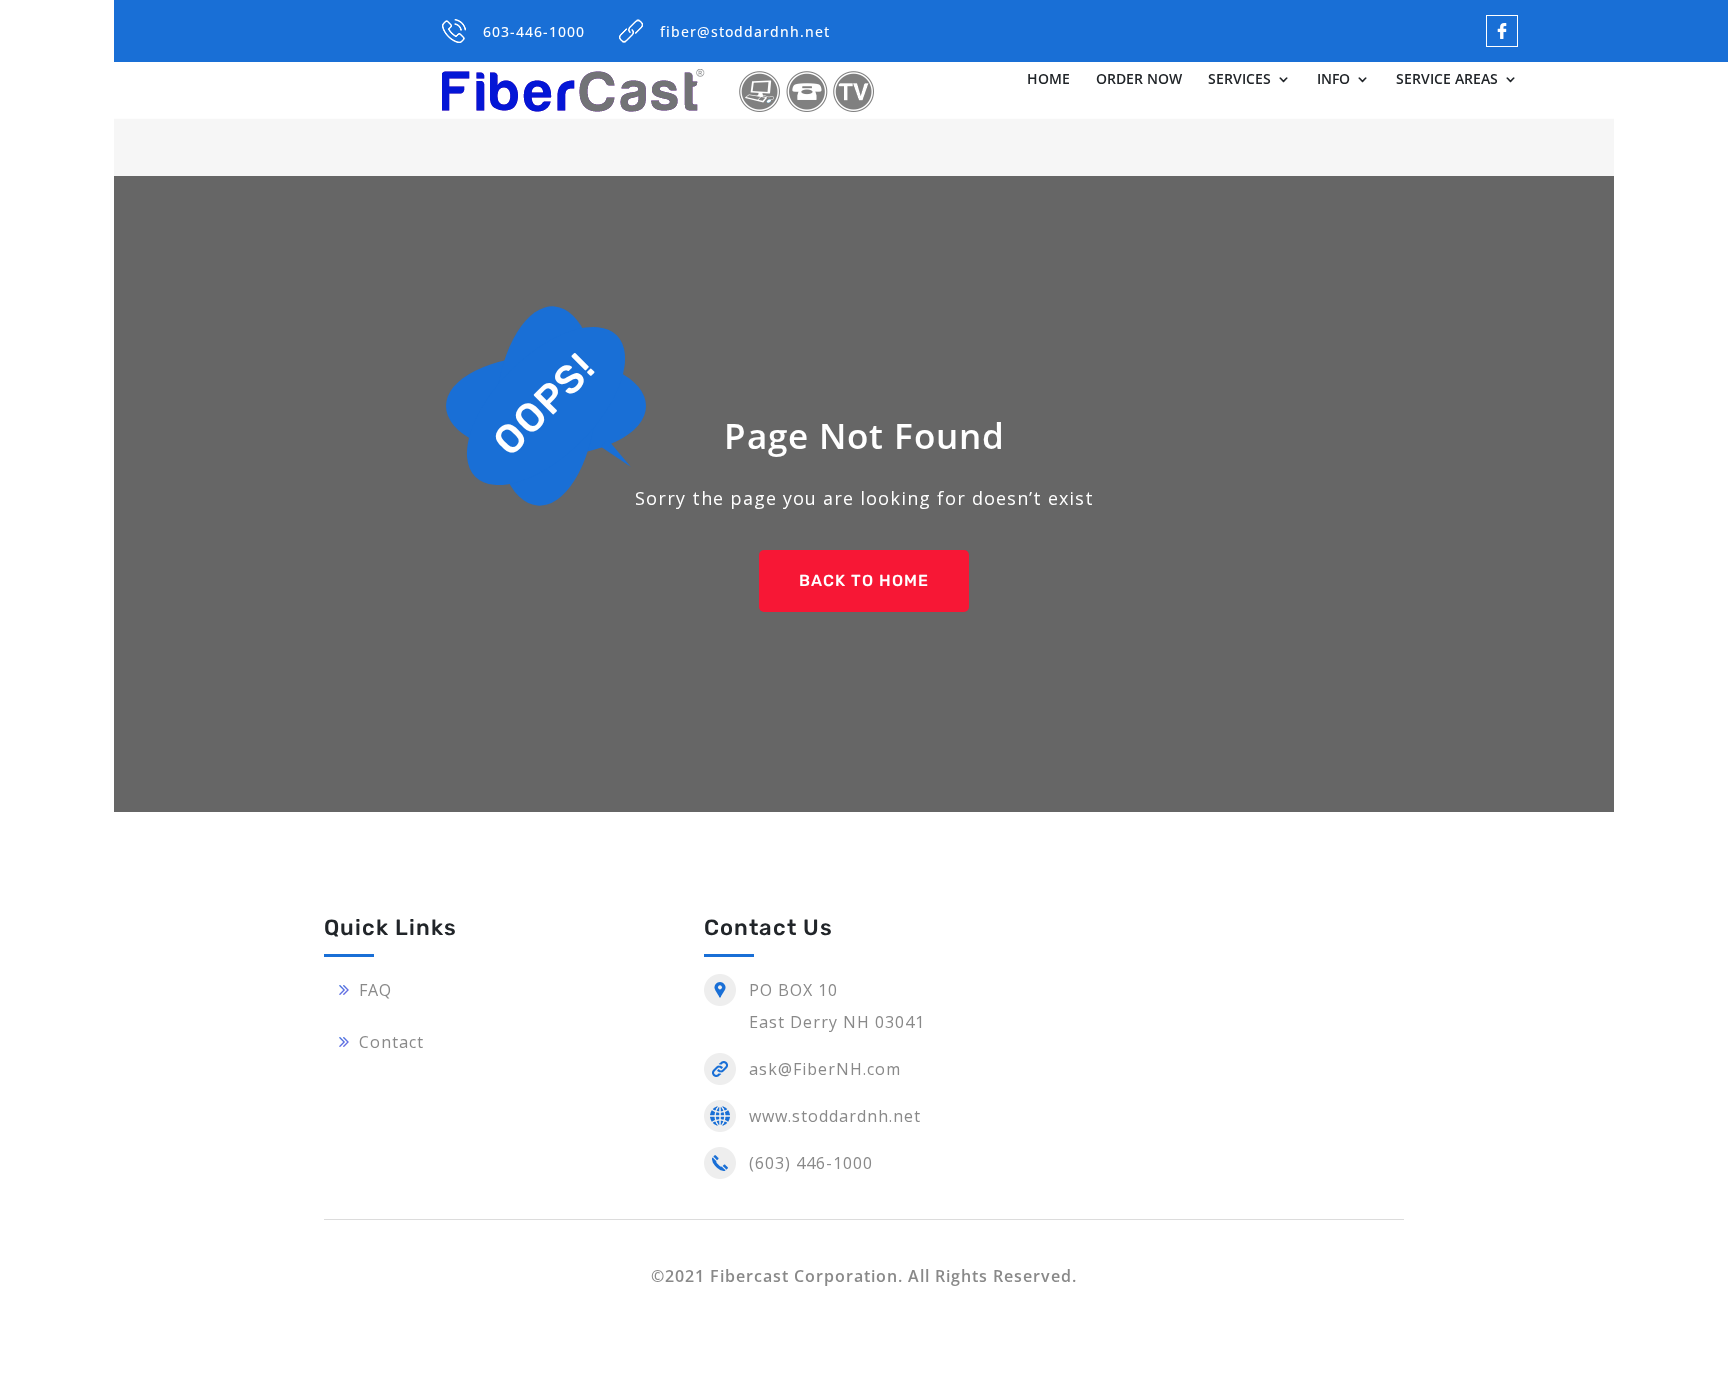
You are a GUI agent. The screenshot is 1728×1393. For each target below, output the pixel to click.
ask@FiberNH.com (825, 1069)
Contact (391, 1042)
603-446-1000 (534, 31)
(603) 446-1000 (811, 1163)
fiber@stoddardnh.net (745, 31)
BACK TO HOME (864, 580)
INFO (1333, 80)
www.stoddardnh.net (835, 1116)
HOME (1048, 80)
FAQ (375, 990)
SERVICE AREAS (1447, 80)
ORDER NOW (1139, 80)
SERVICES (1239, 80)
